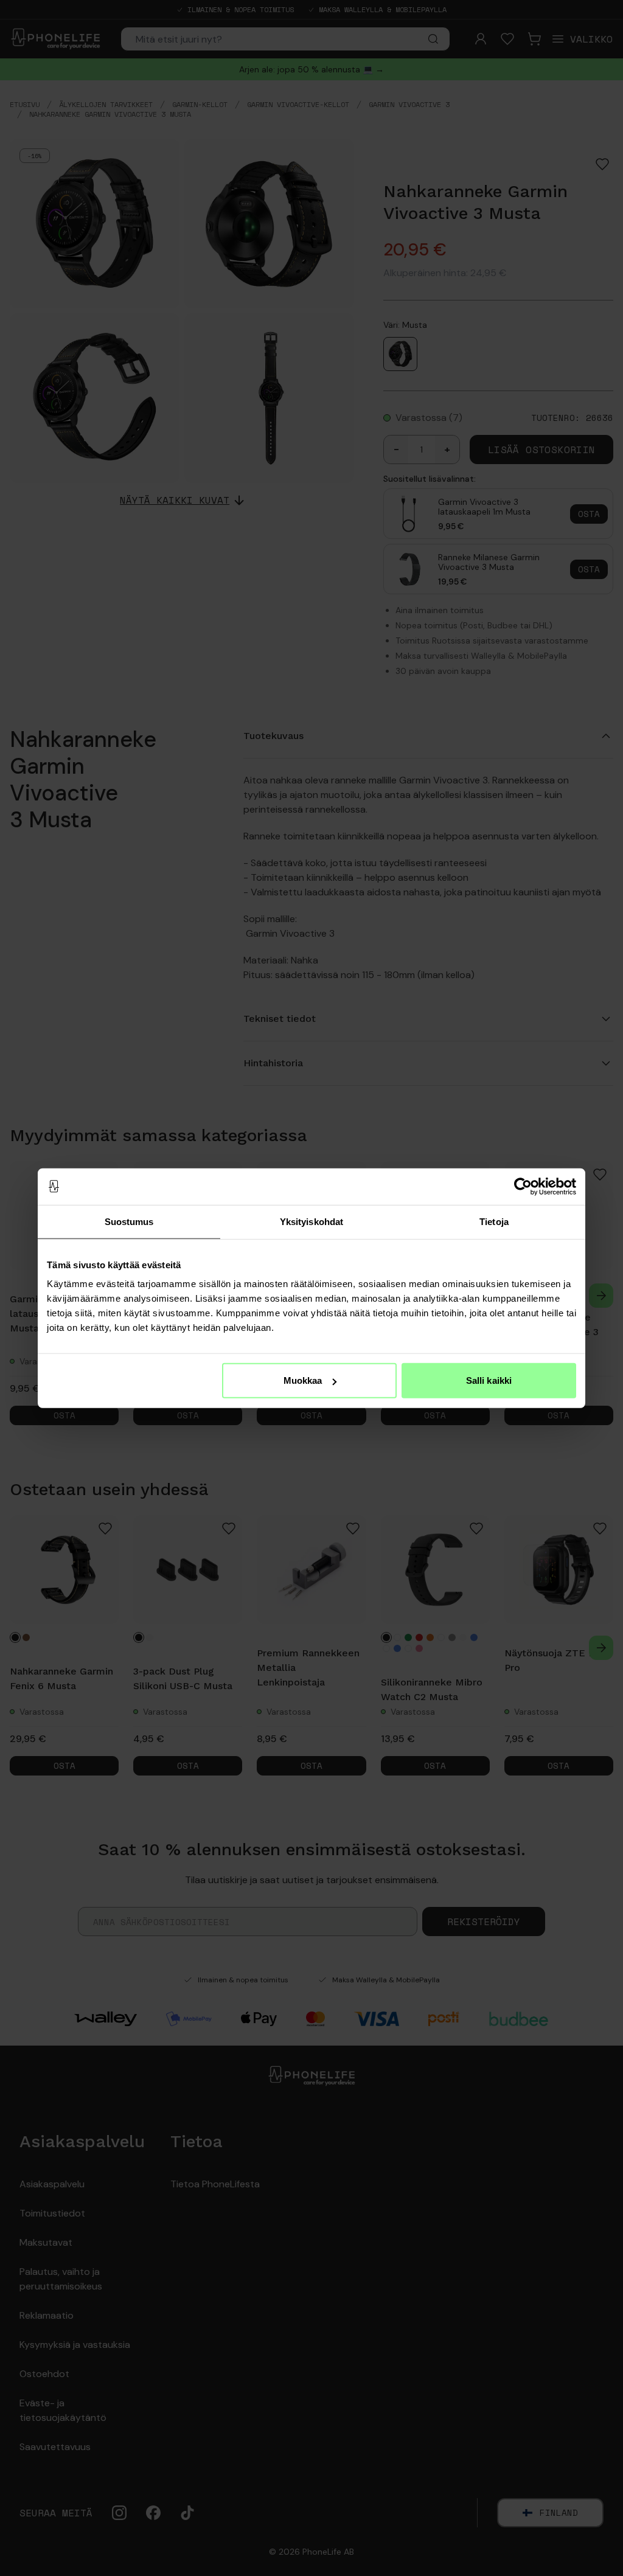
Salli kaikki (489, 1380)
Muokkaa (303, 1380)
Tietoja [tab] (494, 1221)
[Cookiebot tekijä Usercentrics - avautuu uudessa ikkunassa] (523, 1186)
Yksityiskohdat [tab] (311, 1221)
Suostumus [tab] (129, 1221)
